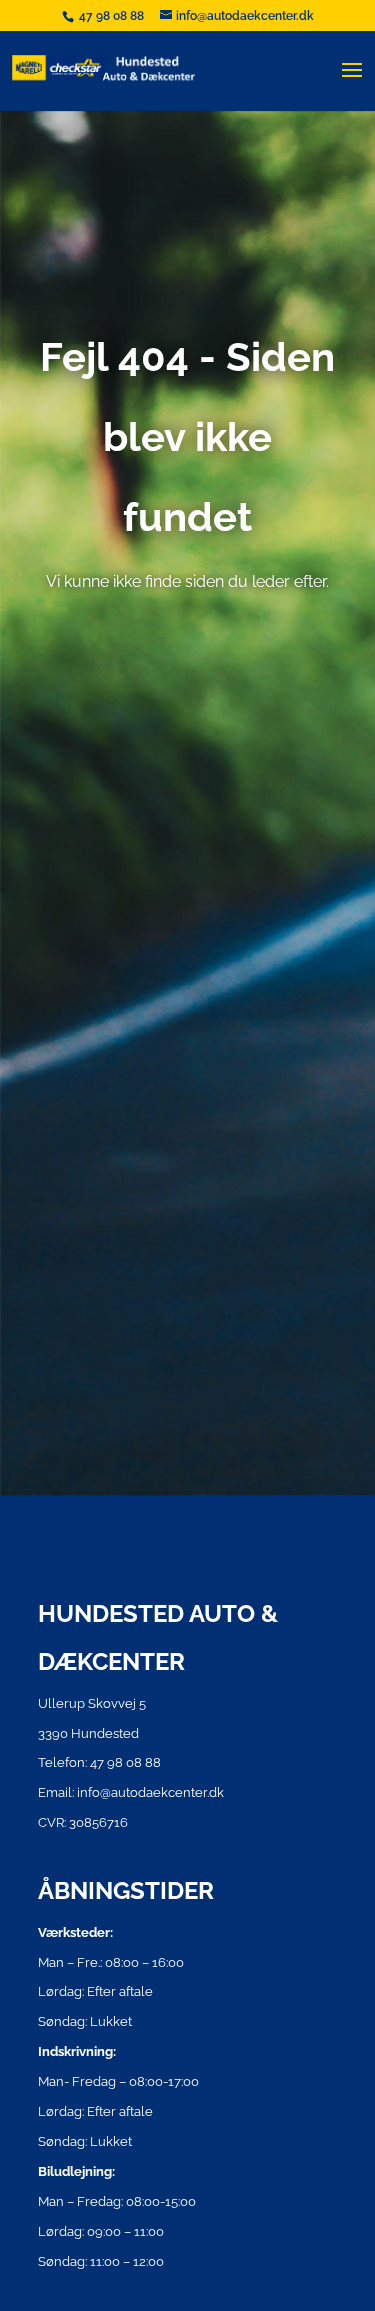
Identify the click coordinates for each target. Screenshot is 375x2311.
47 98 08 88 (113, 16)
